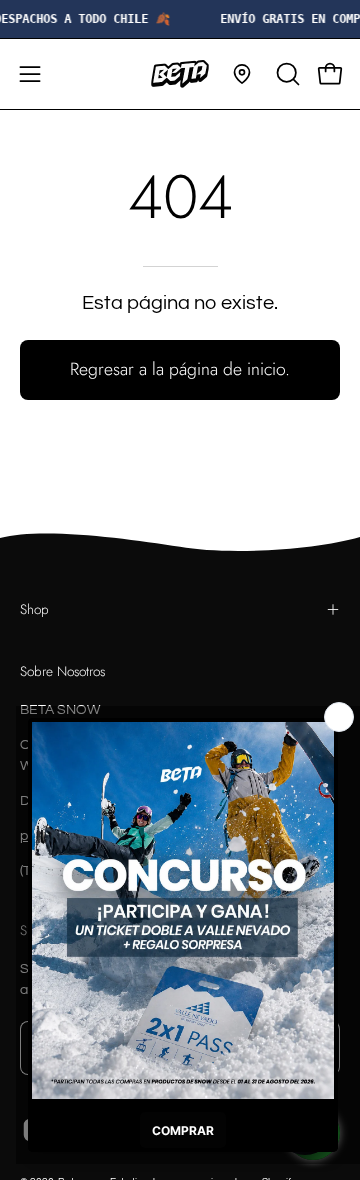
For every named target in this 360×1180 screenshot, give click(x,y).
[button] (286, 74)
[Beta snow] (180, 74)
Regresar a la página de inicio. (180, 369)
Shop (34, 609)
